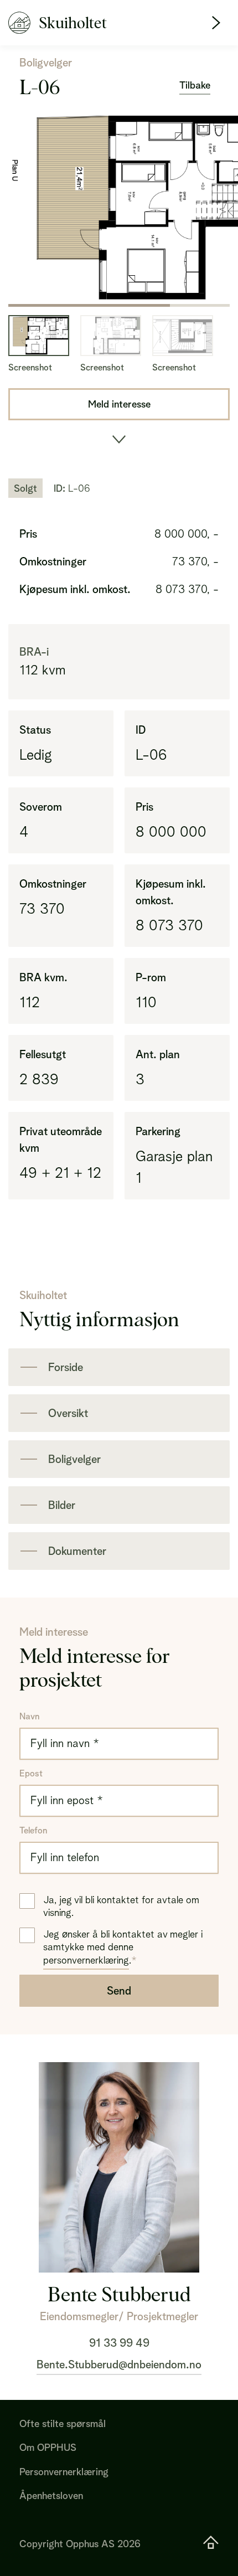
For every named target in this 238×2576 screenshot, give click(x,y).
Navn (29, 1716)
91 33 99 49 (119, 2343)
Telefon (33, 1830)
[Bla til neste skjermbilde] (119, 440)
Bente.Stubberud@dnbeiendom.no (119, 2364)
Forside (66, 1367)
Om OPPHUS (48, 2447)
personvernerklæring (86, 1960)
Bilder (62, 1505)
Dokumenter (77, 1551)
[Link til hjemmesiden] (211, 2544)
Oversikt (68, 1413)
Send (119, 1991)
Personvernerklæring (64, 2472)
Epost (31, 1773)
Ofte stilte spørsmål (63, 2423)
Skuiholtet (73, 23)
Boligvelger (74, 1459)
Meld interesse (119, 404)
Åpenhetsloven (51, 2495)
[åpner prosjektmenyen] (216, 23)
